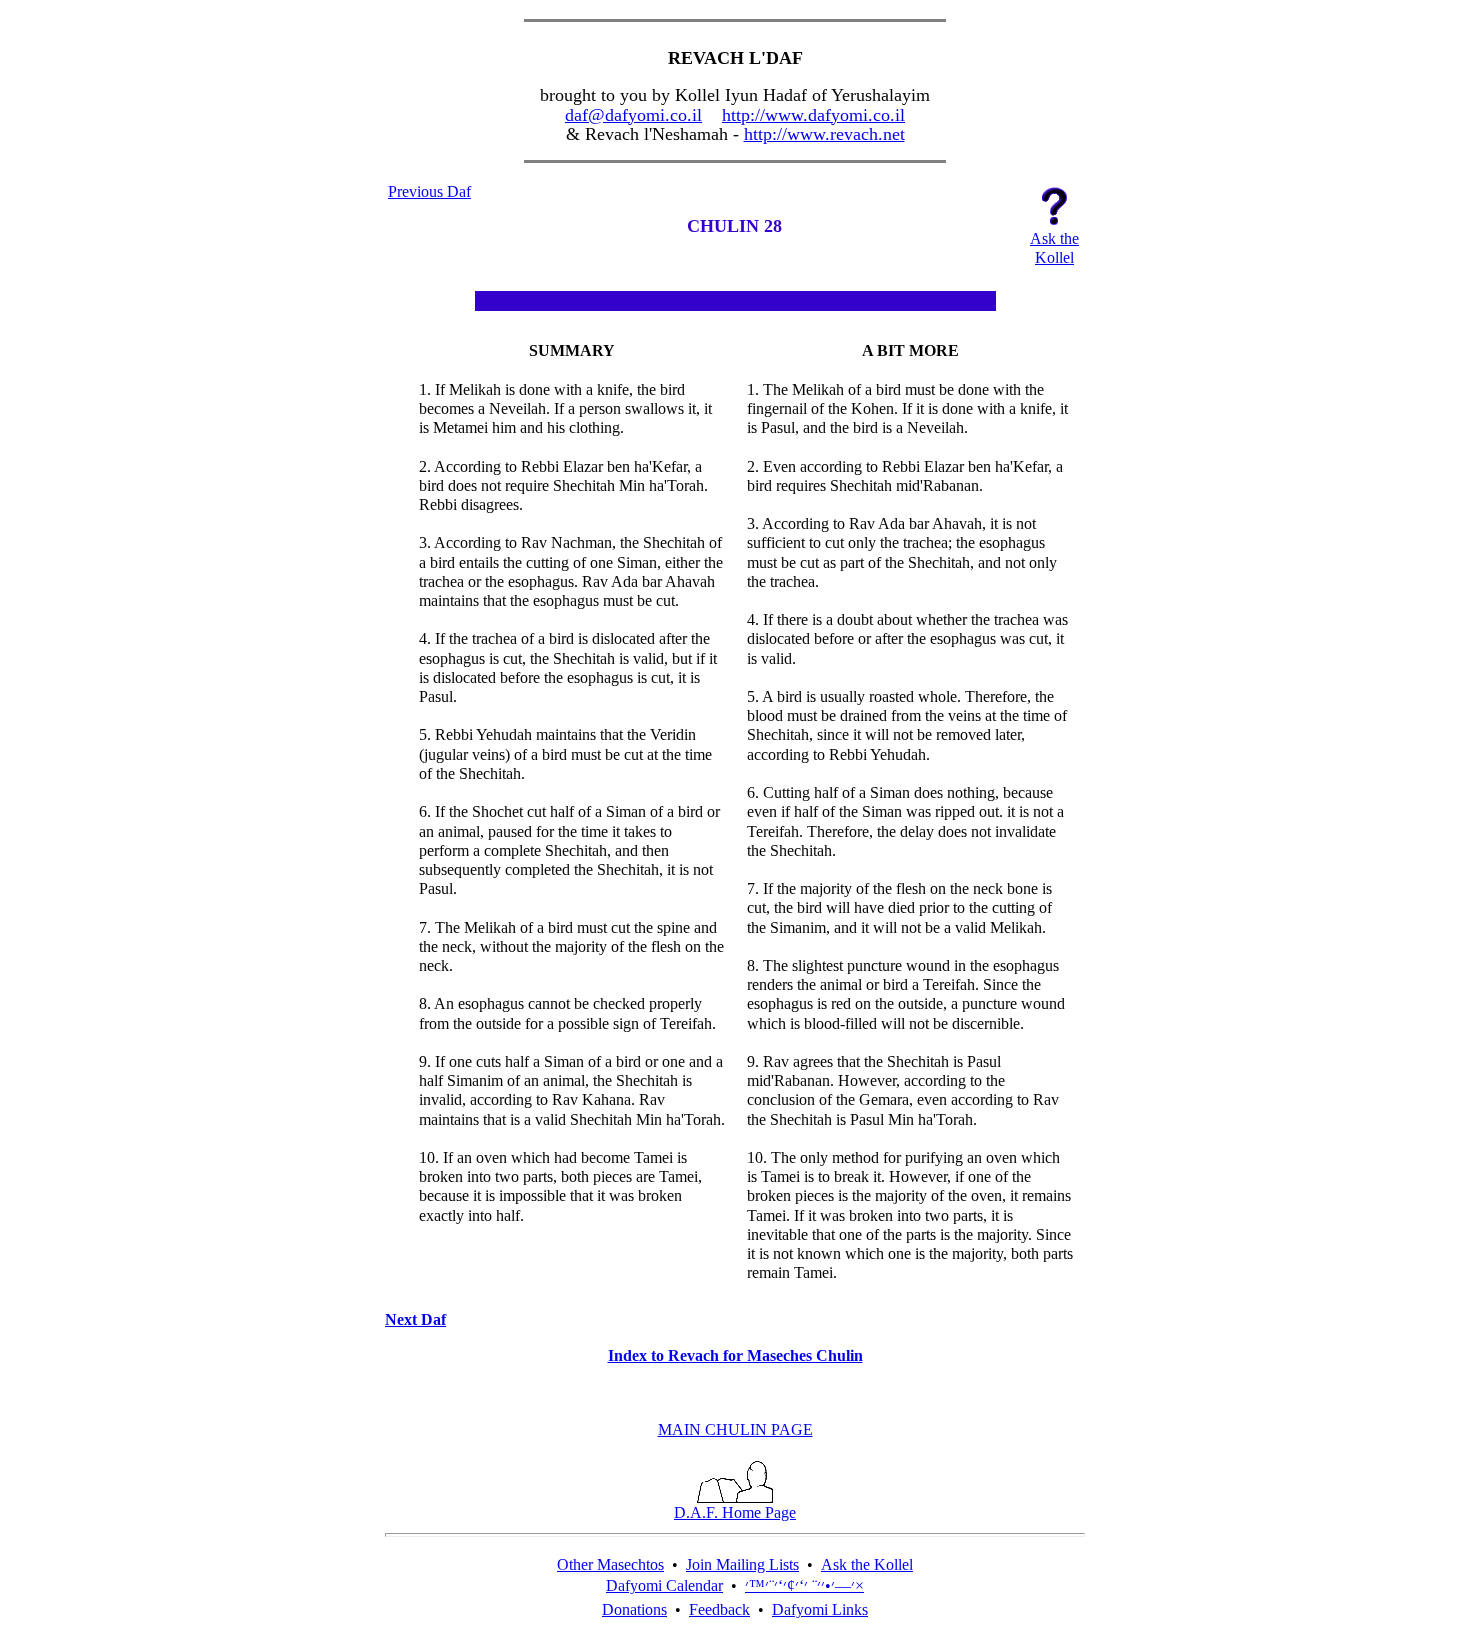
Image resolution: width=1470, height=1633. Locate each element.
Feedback (719, 1609)
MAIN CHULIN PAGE (735, 1429)
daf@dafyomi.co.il (633, 115)
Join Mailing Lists (742, 1564)
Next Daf (415, 1319)
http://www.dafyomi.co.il (813, 115)
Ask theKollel (1054, 248)
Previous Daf (429, 191)
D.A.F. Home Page (735, 1512)
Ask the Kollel (867, 1564)
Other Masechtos (610, 1564)
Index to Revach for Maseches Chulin (735, 1355)
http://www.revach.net (824, 134)
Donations (634, 1609)
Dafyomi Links (820, 1609)
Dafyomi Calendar (664, 1585)
